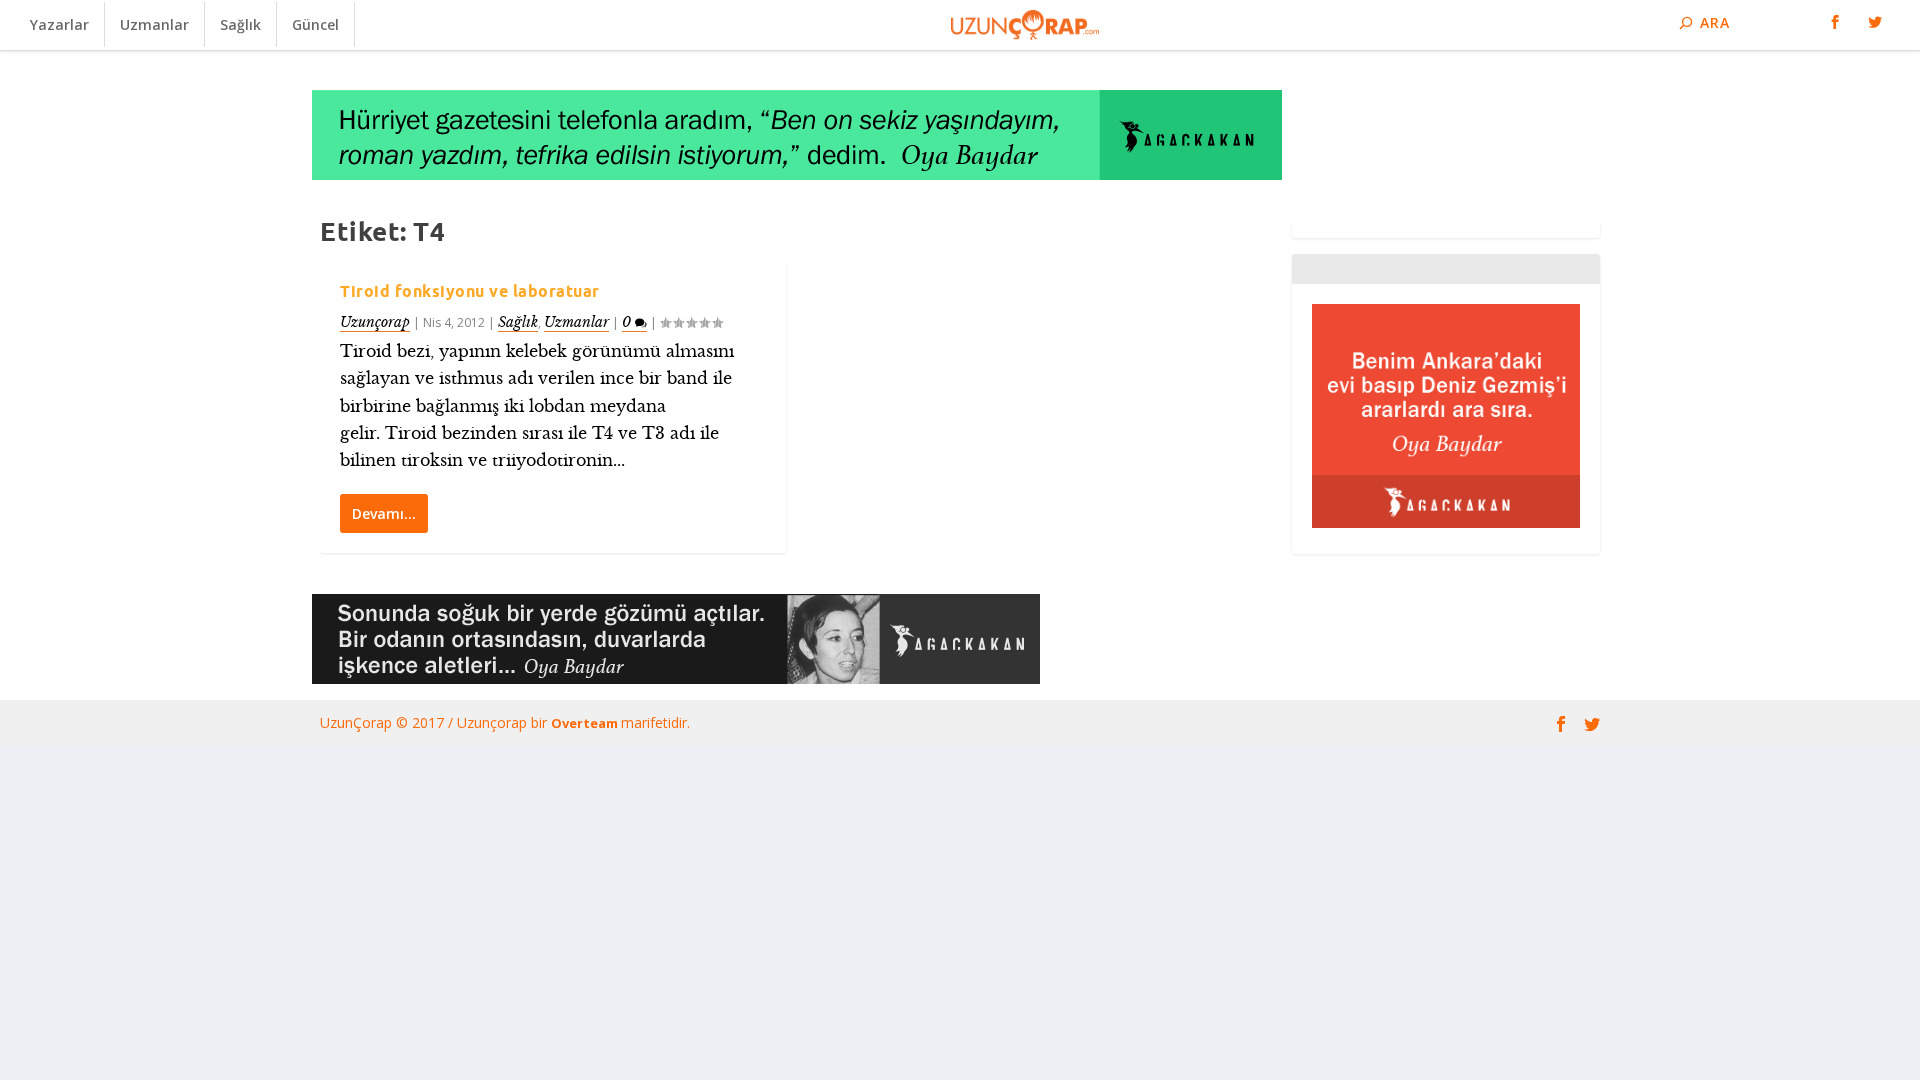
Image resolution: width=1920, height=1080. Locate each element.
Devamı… (384, 513)
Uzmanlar (154, 24)
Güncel (315, 24)
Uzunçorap (375, 322)
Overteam (586, 723)
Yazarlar (59, 24)
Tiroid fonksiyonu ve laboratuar (470, 291)
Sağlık (240, 24)
